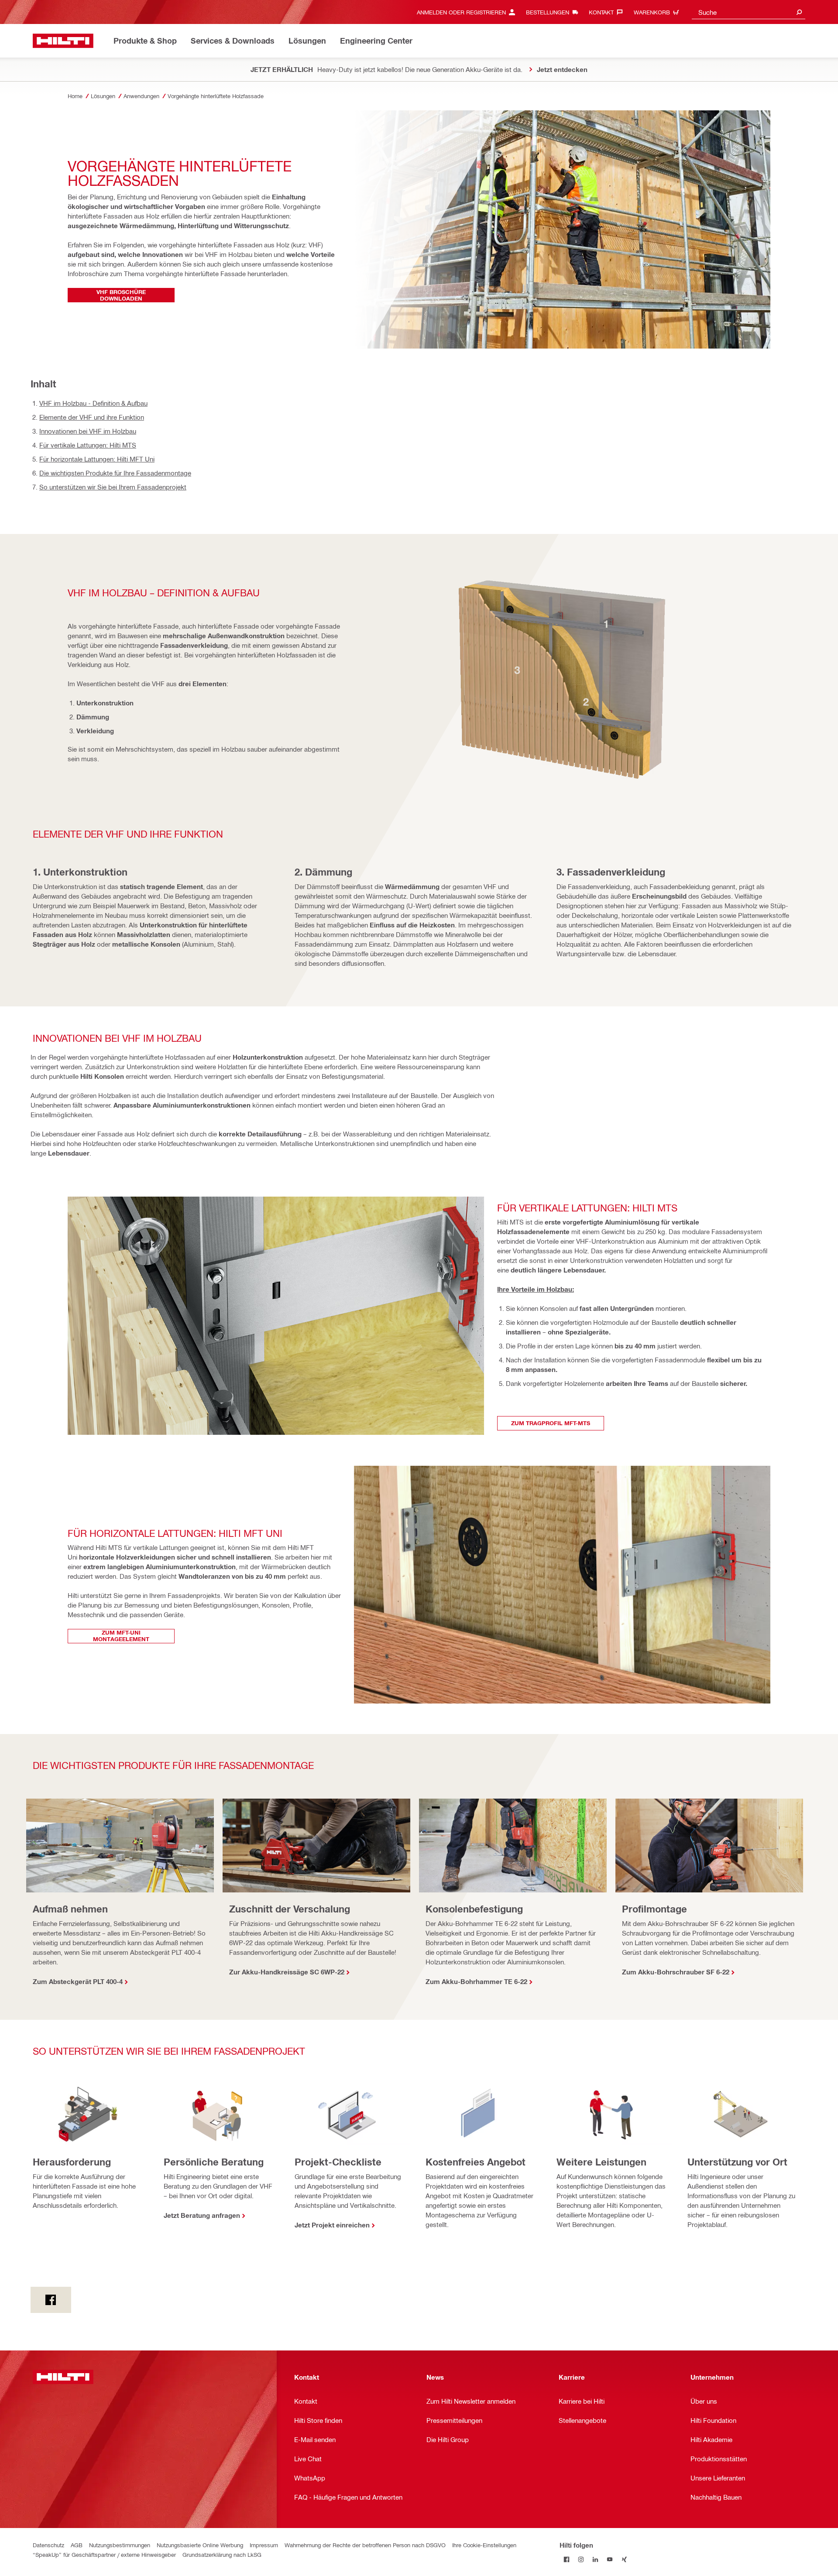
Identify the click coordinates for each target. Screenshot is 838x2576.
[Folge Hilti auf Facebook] (567, 2559)
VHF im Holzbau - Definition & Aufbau (93, 403)
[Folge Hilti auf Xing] (624, 2559)
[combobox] (749, 12)
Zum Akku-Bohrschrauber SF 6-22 (676, 1972)
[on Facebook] (51, 2300)
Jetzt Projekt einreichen (332, 2225)
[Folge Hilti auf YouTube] (610, 2559)
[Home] (63, 41)
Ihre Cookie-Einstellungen (484, 2545)
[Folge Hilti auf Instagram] (581, 2559)
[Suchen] (799, 12)
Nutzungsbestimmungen (120, 2545)
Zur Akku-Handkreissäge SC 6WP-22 (287, 1972)
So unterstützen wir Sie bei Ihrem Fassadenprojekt (113, 487)
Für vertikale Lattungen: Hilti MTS (88, 445)
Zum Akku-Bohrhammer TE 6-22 (476, 1981)
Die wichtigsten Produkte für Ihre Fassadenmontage (115, 473)
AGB (77, 2545)
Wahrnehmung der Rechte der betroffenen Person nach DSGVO (365, 2545)
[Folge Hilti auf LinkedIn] (596, 2559)
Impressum (264, 2545)
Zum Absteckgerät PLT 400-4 (78, 1981)
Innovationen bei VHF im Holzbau (88, 431)
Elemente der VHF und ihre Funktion (92, 417)
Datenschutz (48, 2545)
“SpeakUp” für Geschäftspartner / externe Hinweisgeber (104, 2554)
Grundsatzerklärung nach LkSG (222, 2554)
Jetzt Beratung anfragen (202, 2215)
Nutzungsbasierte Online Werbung (200, 2545)
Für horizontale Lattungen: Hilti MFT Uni (97, 459)
